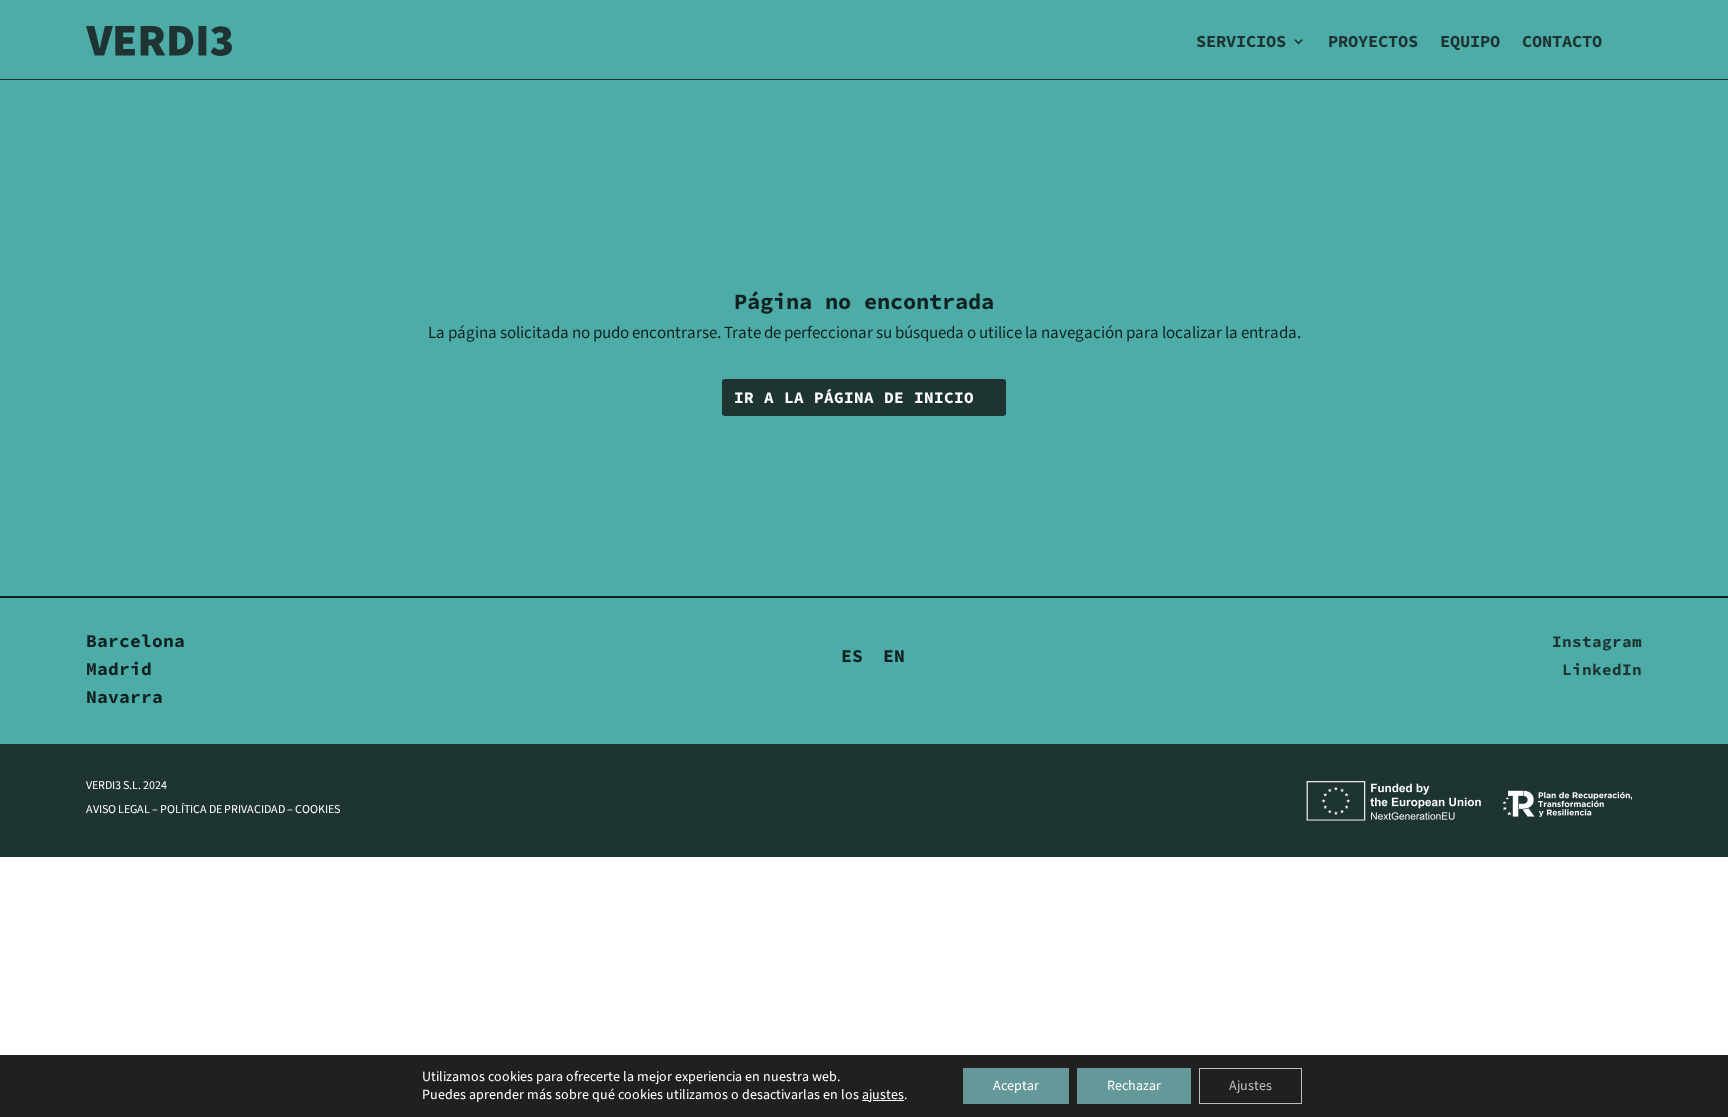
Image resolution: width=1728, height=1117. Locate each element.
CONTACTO (1562, 41)
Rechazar (1134, 1086)
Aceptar (1016, 1086)
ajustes (883, 1095)
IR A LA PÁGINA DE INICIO (854, 397)
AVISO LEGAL (118, 809)
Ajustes (1250, 1086)
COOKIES (317, 809)
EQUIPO (1470, 41)
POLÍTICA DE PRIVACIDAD (222, 809)
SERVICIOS (1241, 41)
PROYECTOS (1373, 41)
